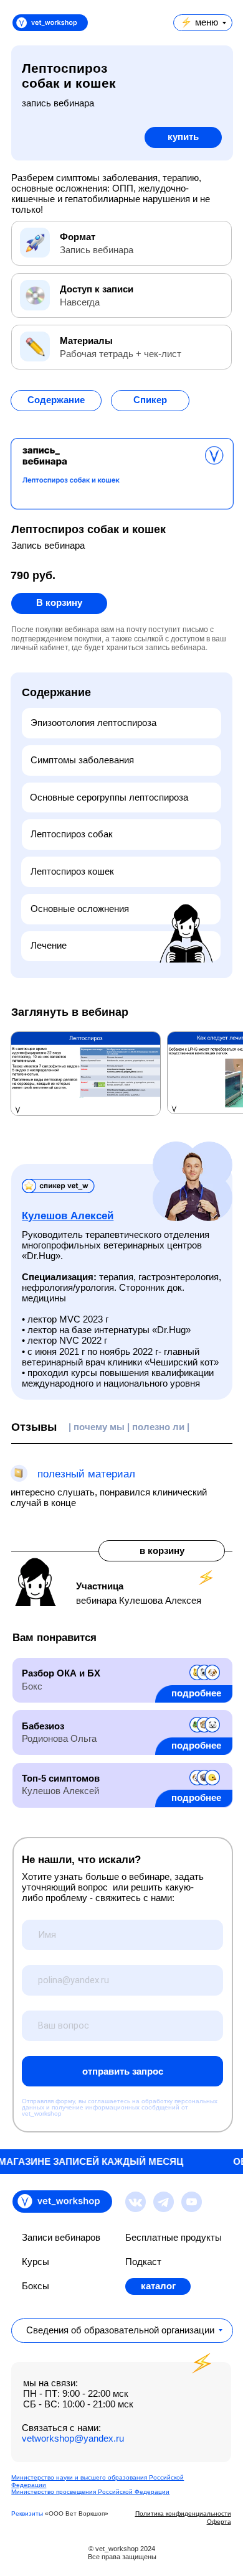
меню (207, 22)
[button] (56, 401)
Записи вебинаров (61, 2238)
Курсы (36, 2262)
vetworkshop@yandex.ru (73, 2439)
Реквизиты (27, 2513)
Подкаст (143, 2262)
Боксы (36, 2286)
